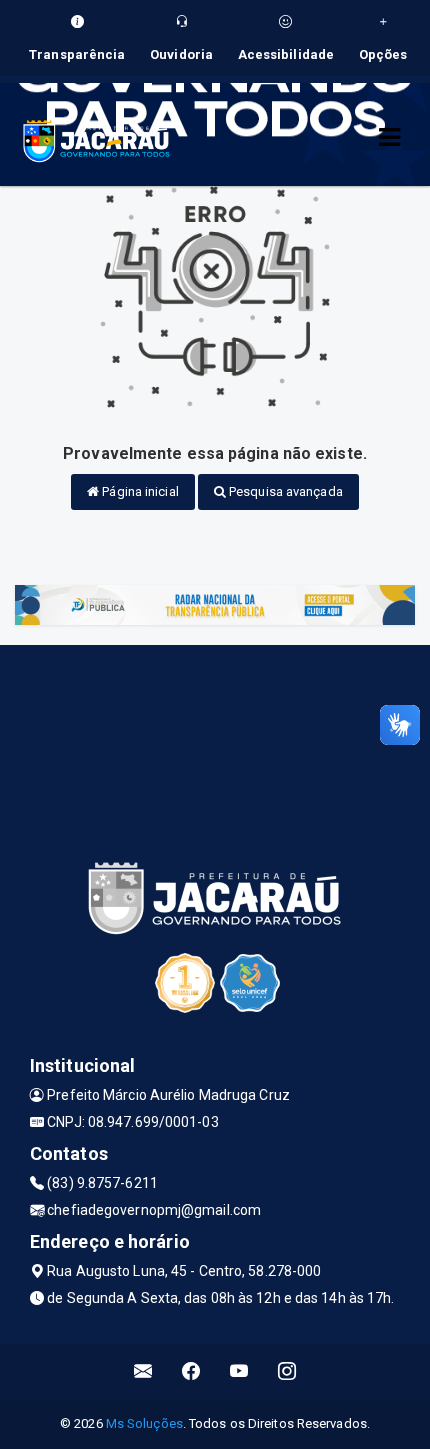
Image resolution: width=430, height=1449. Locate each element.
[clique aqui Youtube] (239, 1371)
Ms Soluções (144, 1423)
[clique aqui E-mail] (143, 1371)
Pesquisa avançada (284, 491)
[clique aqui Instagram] (287, 1371)
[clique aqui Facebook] (191, 1371)
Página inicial (139, 491)
